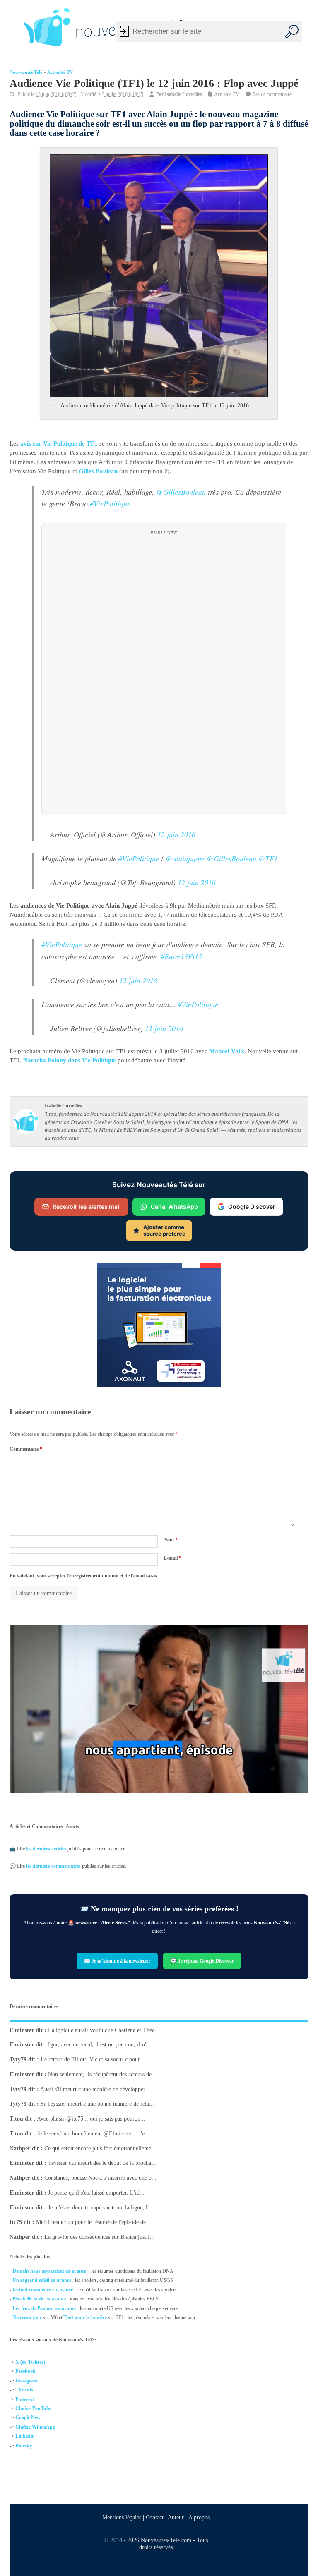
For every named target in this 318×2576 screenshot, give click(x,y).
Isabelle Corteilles (183, 94)
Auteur (176, 2517)
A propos (199, 2517)
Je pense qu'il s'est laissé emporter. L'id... (96, 2192)
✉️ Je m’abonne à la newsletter (118, 1961)
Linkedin (25, 2436)
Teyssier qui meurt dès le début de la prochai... (103, 2163)
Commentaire (26, 1449)
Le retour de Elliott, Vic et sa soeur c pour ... (94, 2060)
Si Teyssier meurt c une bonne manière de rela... (97, 2104)
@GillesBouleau (181, 492)
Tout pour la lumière (85, 2317)
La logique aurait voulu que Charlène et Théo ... (105, 2030)
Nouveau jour (27, 2317)
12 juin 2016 (176, 834)
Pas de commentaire (272, 94)
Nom (171, 1540)
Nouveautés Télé (26, 72)
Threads (24, 2390)
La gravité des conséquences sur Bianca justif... (100, 2237)
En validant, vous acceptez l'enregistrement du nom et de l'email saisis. (84, 1576)
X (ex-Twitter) (30, 2362)
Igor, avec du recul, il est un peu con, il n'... (100, 2045)
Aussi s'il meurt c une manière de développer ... (96, 2089)
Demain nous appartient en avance (49, 2271)
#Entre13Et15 (181, 956)
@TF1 (268, 858)
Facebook (25, 2371)
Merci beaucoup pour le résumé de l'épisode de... (93, 2222)
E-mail (172, 1558)
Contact (155, 2517)
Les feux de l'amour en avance (44, 2308)
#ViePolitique (110, 503)
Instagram (26, 2380)
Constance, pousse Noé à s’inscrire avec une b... (100, 2178)
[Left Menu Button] (12, 27)
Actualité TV (60, 72)
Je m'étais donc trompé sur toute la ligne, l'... (101, 2207)
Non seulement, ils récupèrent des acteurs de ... (103, 2074)
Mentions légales (122, 2517)
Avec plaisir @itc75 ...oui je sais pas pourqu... (91, 2119)
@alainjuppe (185, 858)
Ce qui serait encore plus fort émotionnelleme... (100, 2148)
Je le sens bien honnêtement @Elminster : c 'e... (93, 2133)
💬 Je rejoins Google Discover (202, 1961)
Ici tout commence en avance (43, 2290)
